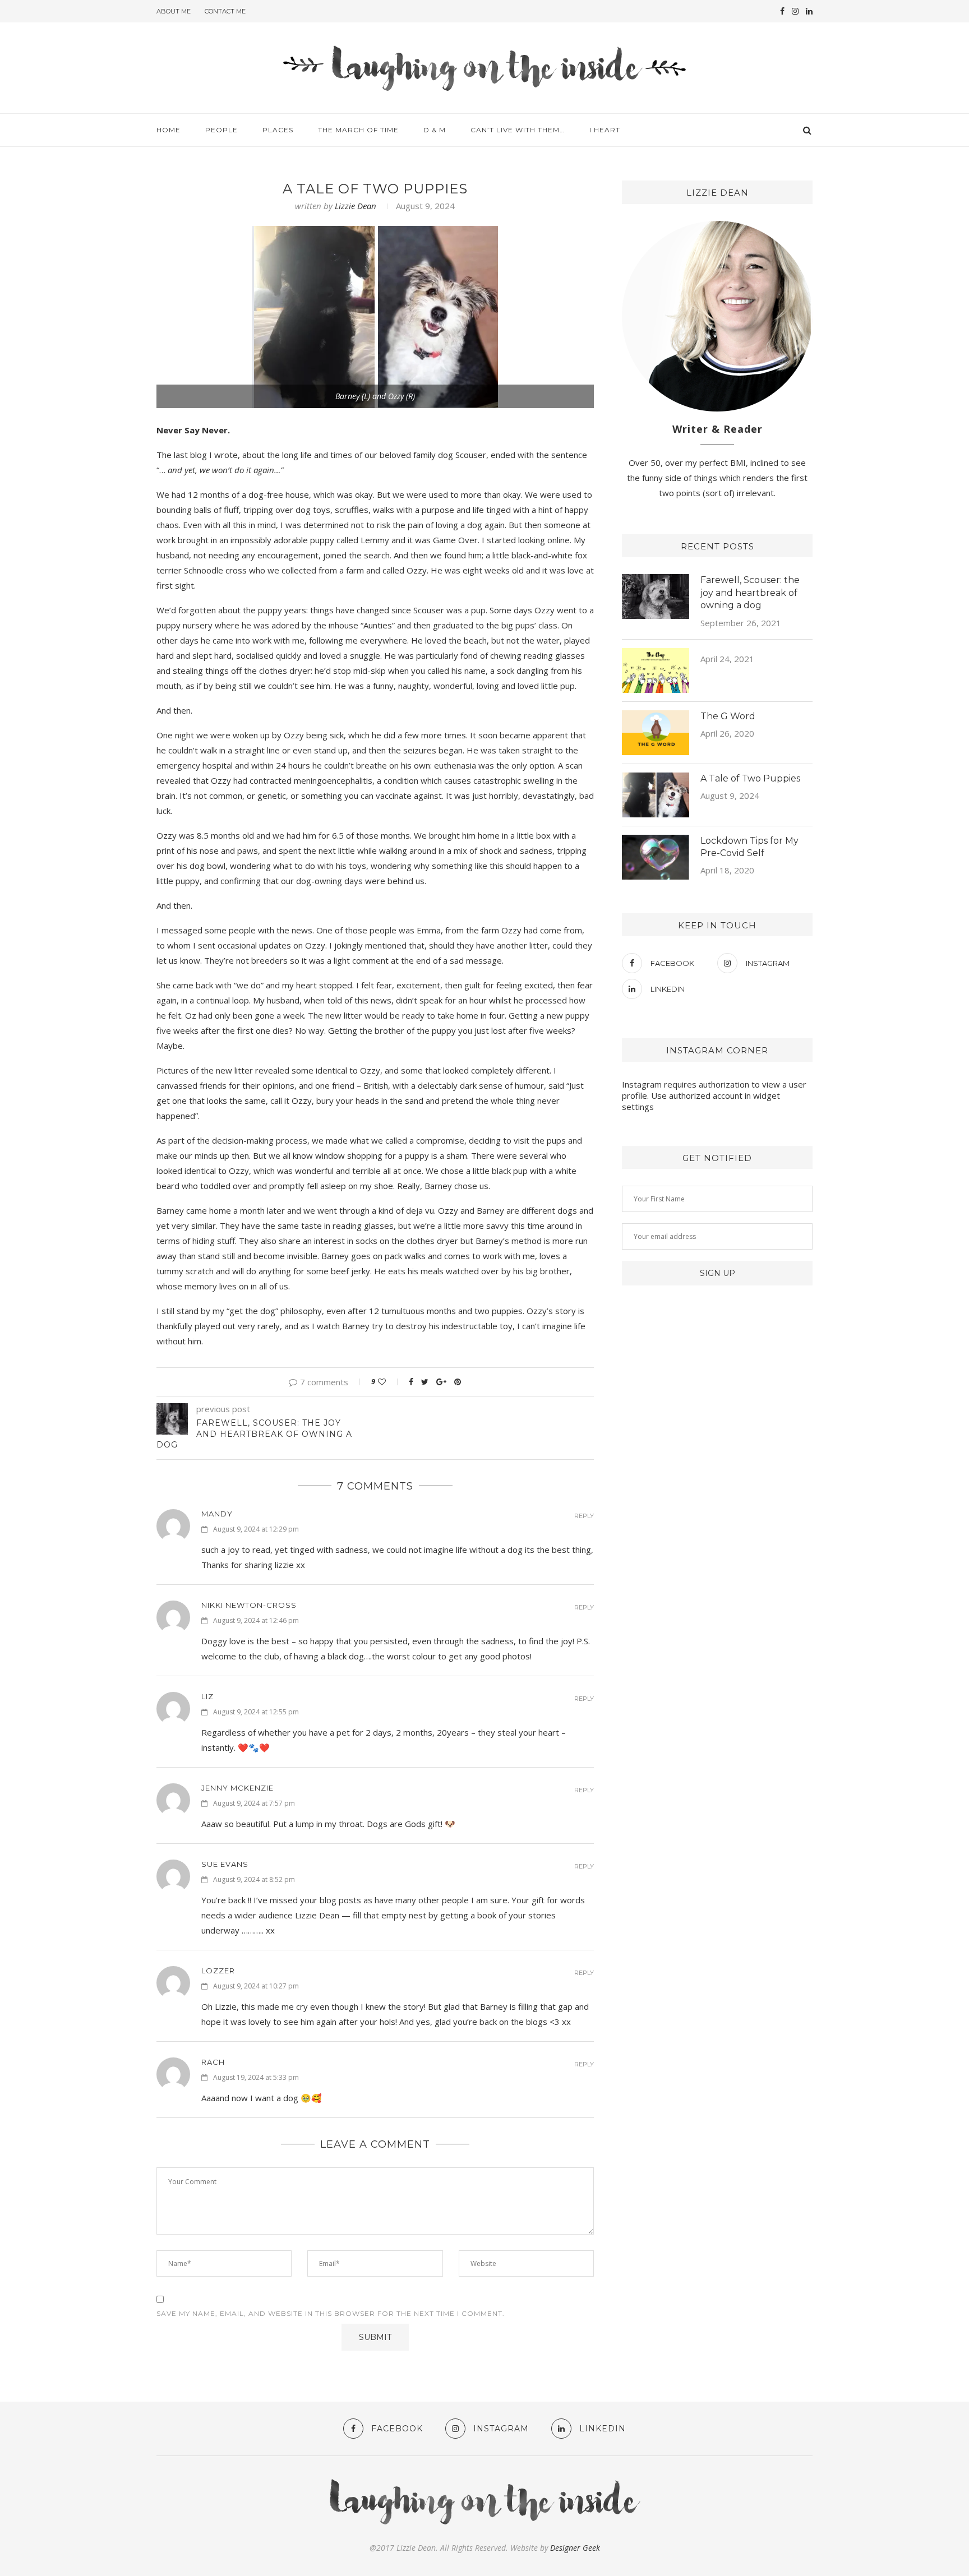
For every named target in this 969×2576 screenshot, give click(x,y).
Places (278, 130)
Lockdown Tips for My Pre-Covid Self (749, 847)
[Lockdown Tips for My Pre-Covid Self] (656, 857)
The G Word (728, 716)
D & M (435, 130)
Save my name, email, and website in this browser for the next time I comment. (331, 2313)
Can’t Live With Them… (518, 130)
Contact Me (225, 11)
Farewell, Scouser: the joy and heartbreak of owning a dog (750, 593)
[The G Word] (656, 733)
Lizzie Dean (356, 206)
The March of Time (358, 130)
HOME (169, 130)
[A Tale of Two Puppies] (656, 795)
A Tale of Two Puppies (750, 778)
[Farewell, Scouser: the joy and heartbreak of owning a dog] (656, 596)
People (222, 130)
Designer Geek (575, 2548)
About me (174, 11)
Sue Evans (225, 1864)
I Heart (605, 130)
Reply (584, 1516)
